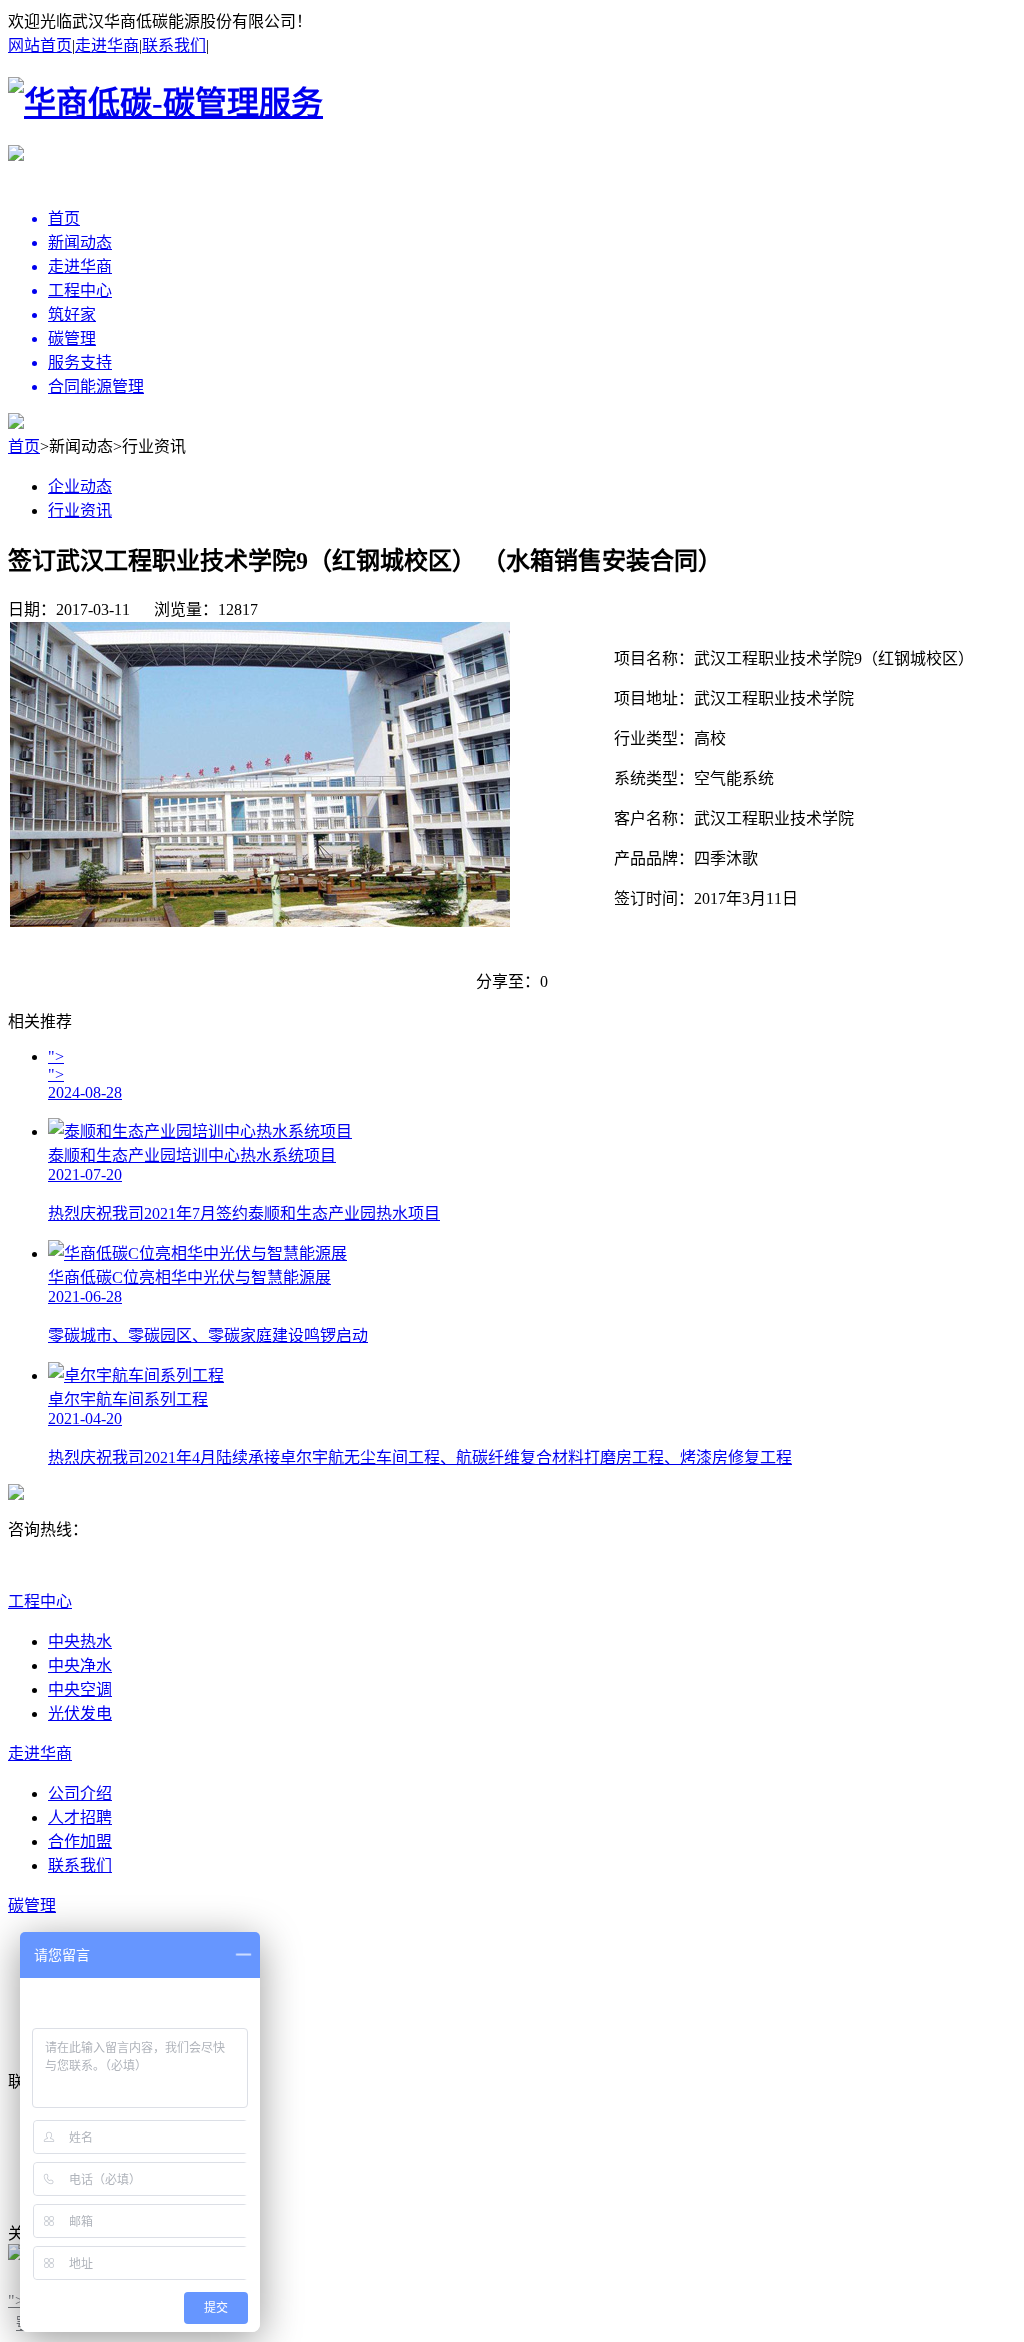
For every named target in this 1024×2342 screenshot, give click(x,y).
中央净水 (80, 1665)
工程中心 (40, 1601)
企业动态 (80, 486)
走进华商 (107, 45)
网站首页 (40, 45)
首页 (24, 446)
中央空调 (80, 1689)
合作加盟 (80, 1841)
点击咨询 (44, 1572)
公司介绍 (80, 1793)
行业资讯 (80, 510)
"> (16, 2300)
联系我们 (174, 45)
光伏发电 (80, 1713)
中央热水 (80, 1641)
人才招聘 (80, 1817)
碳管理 (32, 1905)
